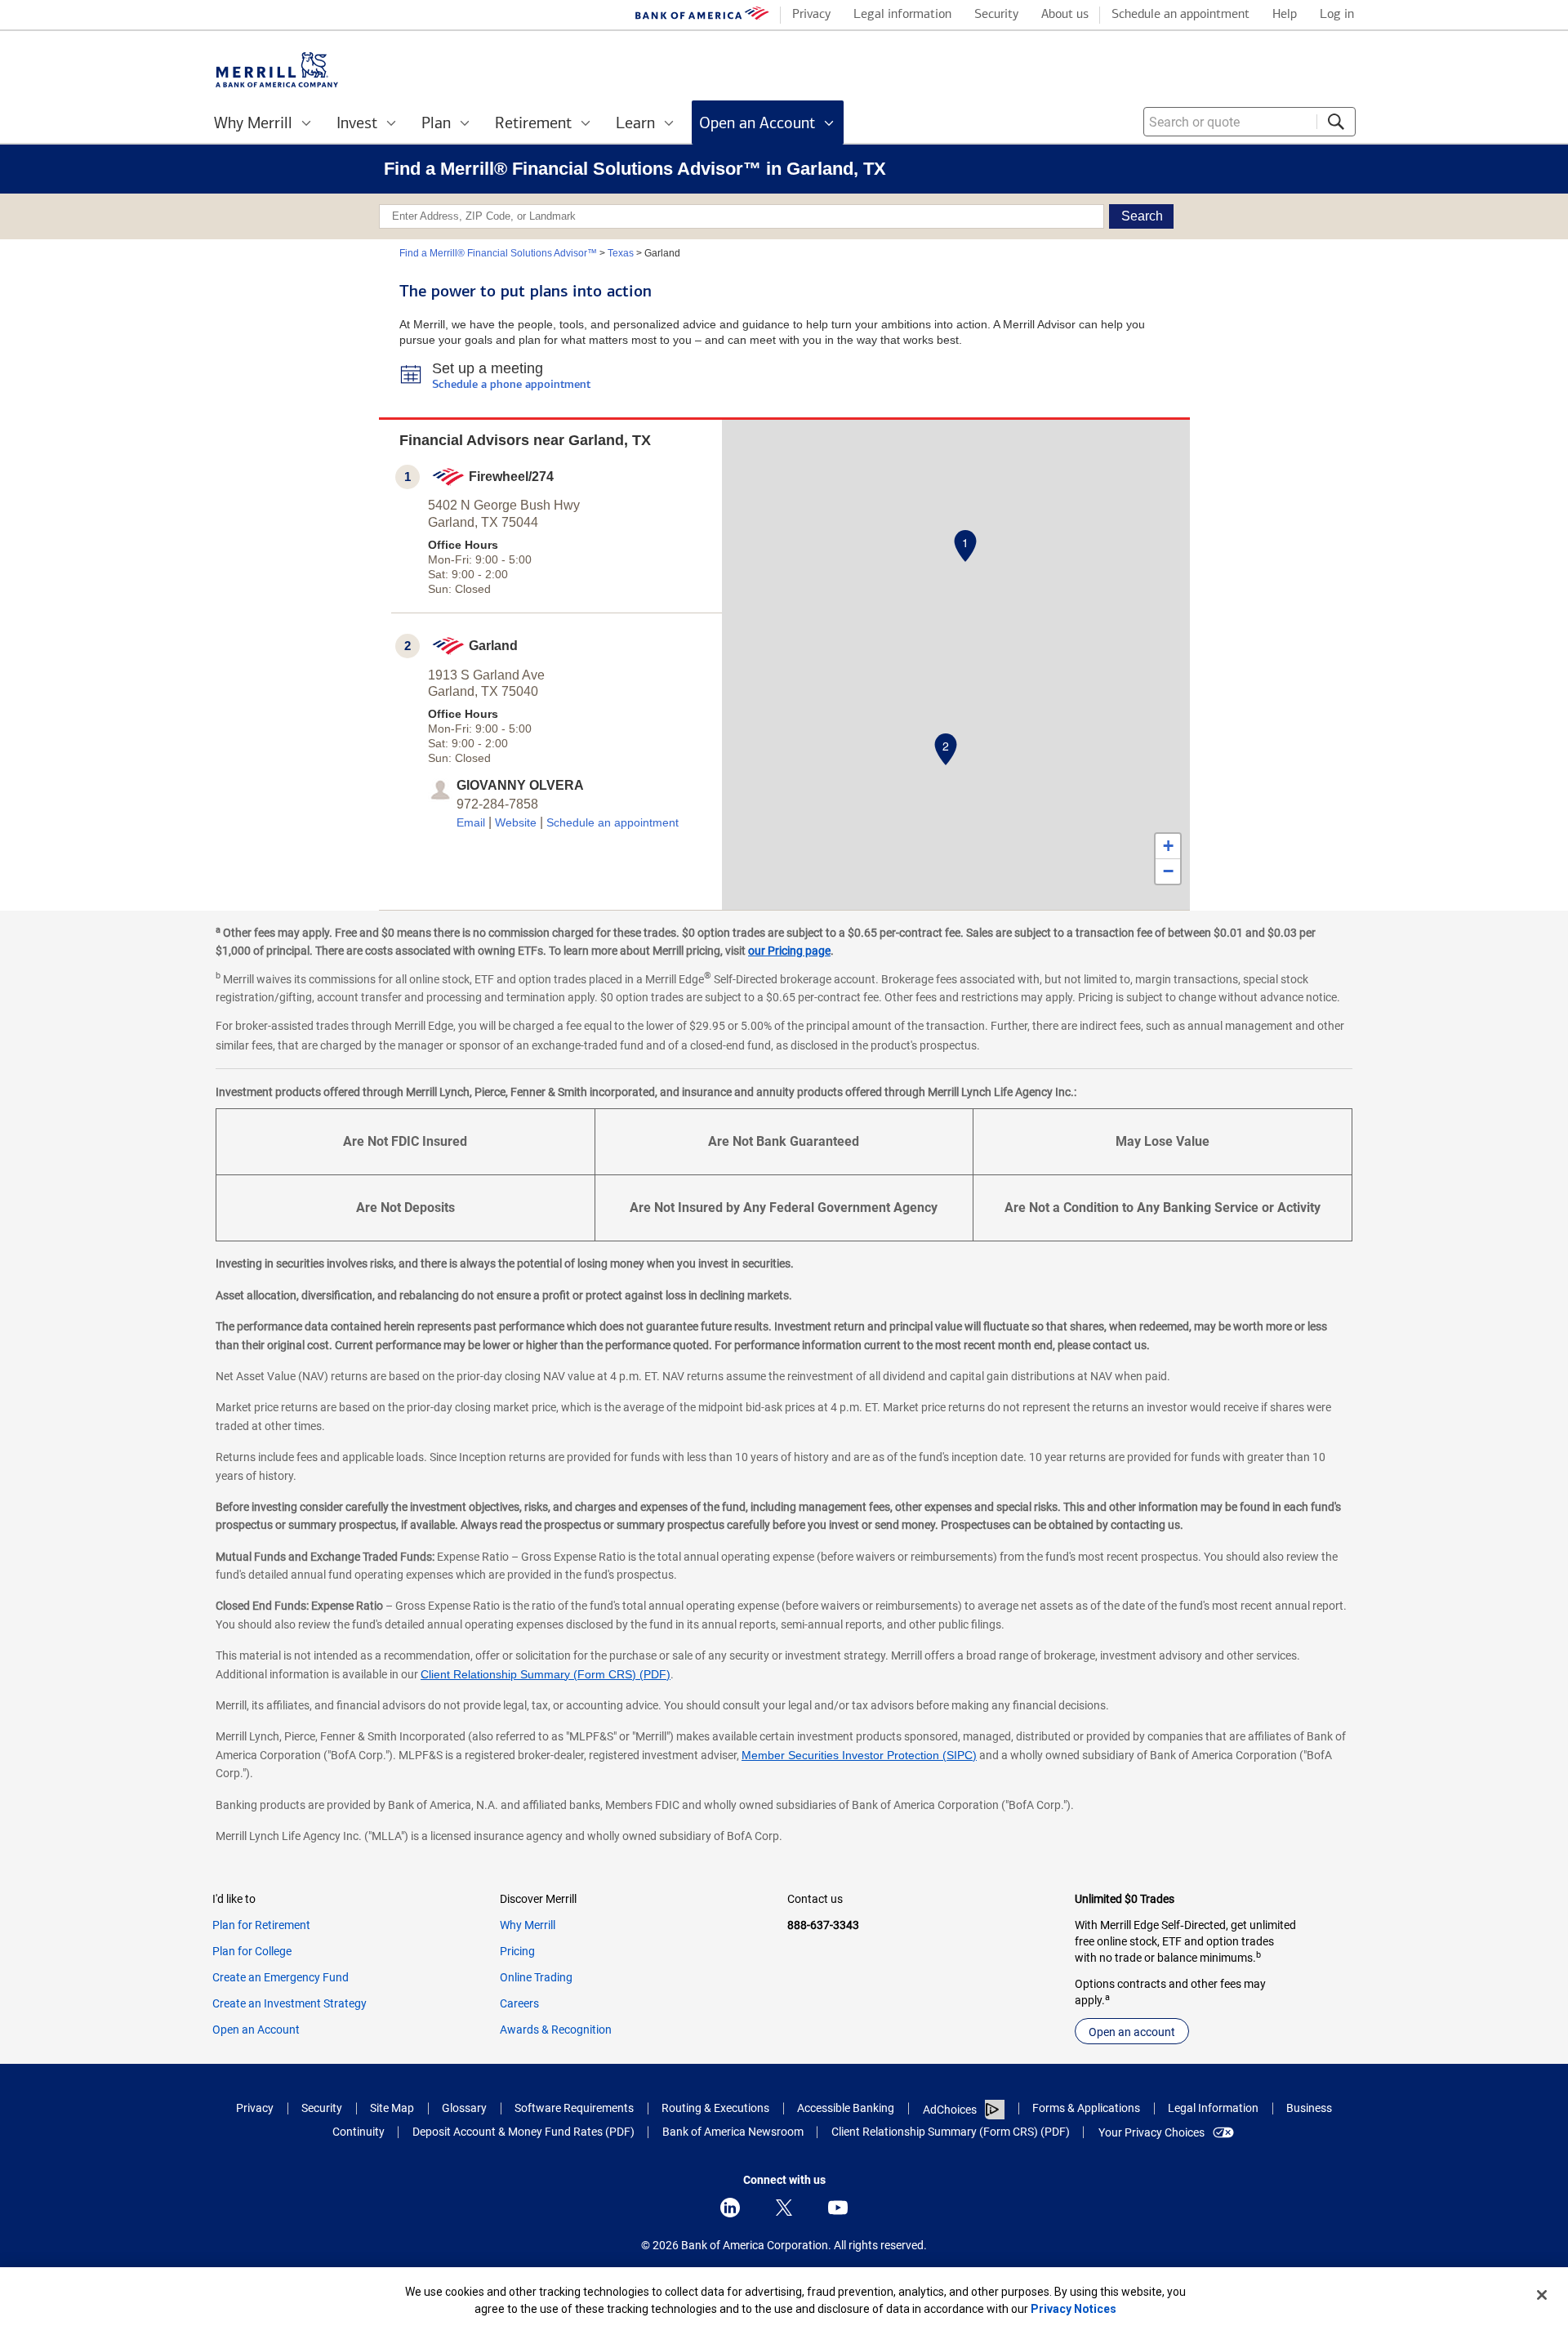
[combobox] (1249, 122)
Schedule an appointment (612, 822)
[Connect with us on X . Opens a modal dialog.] (784, 2208)
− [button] (1168, 871)
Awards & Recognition (556, 2030)
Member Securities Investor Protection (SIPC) (859, 1755)
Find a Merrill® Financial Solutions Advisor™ (498, 253)
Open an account (1132, 2032)
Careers (519, 2003)
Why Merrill (528, 1925)
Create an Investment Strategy (290, 2003)
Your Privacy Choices (1151, 2132)
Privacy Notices (1074, 2309)
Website (516, 822)
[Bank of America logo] (702, 17)
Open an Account (256, 2030)
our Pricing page (789, 951)
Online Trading (536, 1977)
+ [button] (1168, 846)
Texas (621, 253)
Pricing (517, 1951)
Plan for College (252, 1951)
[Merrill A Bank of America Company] (277, 70)
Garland (493, 646)
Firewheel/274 (511, 477)
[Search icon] (1336, 122)
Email (471, 822)
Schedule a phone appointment (511, 385)
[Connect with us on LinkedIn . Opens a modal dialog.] (730, 2208)
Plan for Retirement (261, 1925)
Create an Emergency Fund (281, 1977)
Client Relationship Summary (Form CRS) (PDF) (546, 1674)
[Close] (1542, 2295)
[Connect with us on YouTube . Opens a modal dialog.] (838, 2208)
